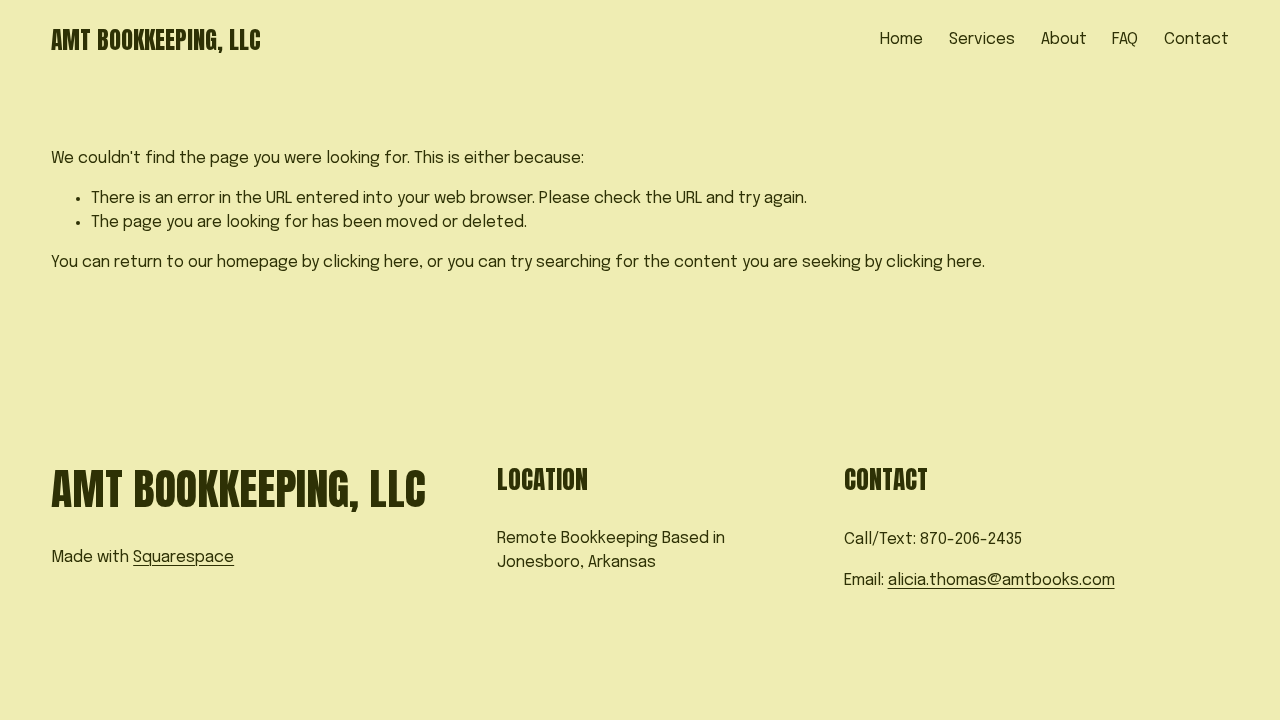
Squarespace (183, 557)
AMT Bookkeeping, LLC (156, 40)
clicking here (371, 262)
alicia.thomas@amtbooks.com (1001, 580)
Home (901, 39)
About (1064, 39)
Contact (1196, 39)
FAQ (1125, 39)
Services (982, 39)
